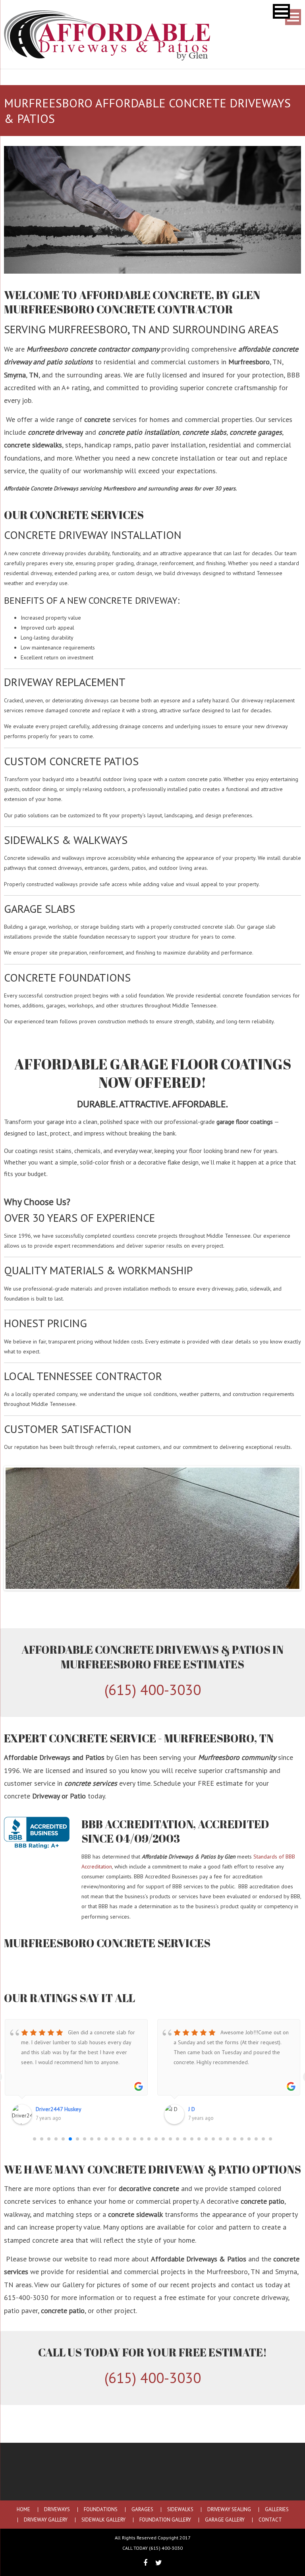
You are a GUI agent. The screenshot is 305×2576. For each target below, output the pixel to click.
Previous (17, 1528)
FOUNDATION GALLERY (165, 2520)
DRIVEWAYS (57, 2510)
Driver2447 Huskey (59, 2109)
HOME (23, 2510)
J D (192, 2109)
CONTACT (270, 2520)
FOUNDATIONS (101, 2510)
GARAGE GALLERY (225, 2520)
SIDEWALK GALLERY (103, 2520)
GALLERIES (277, 2510)
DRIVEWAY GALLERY (46, 2520)
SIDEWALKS (180, 2510)
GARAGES (142, 2510)
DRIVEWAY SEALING (229, 2510)
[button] (281, 11)
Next (288, 1528)
